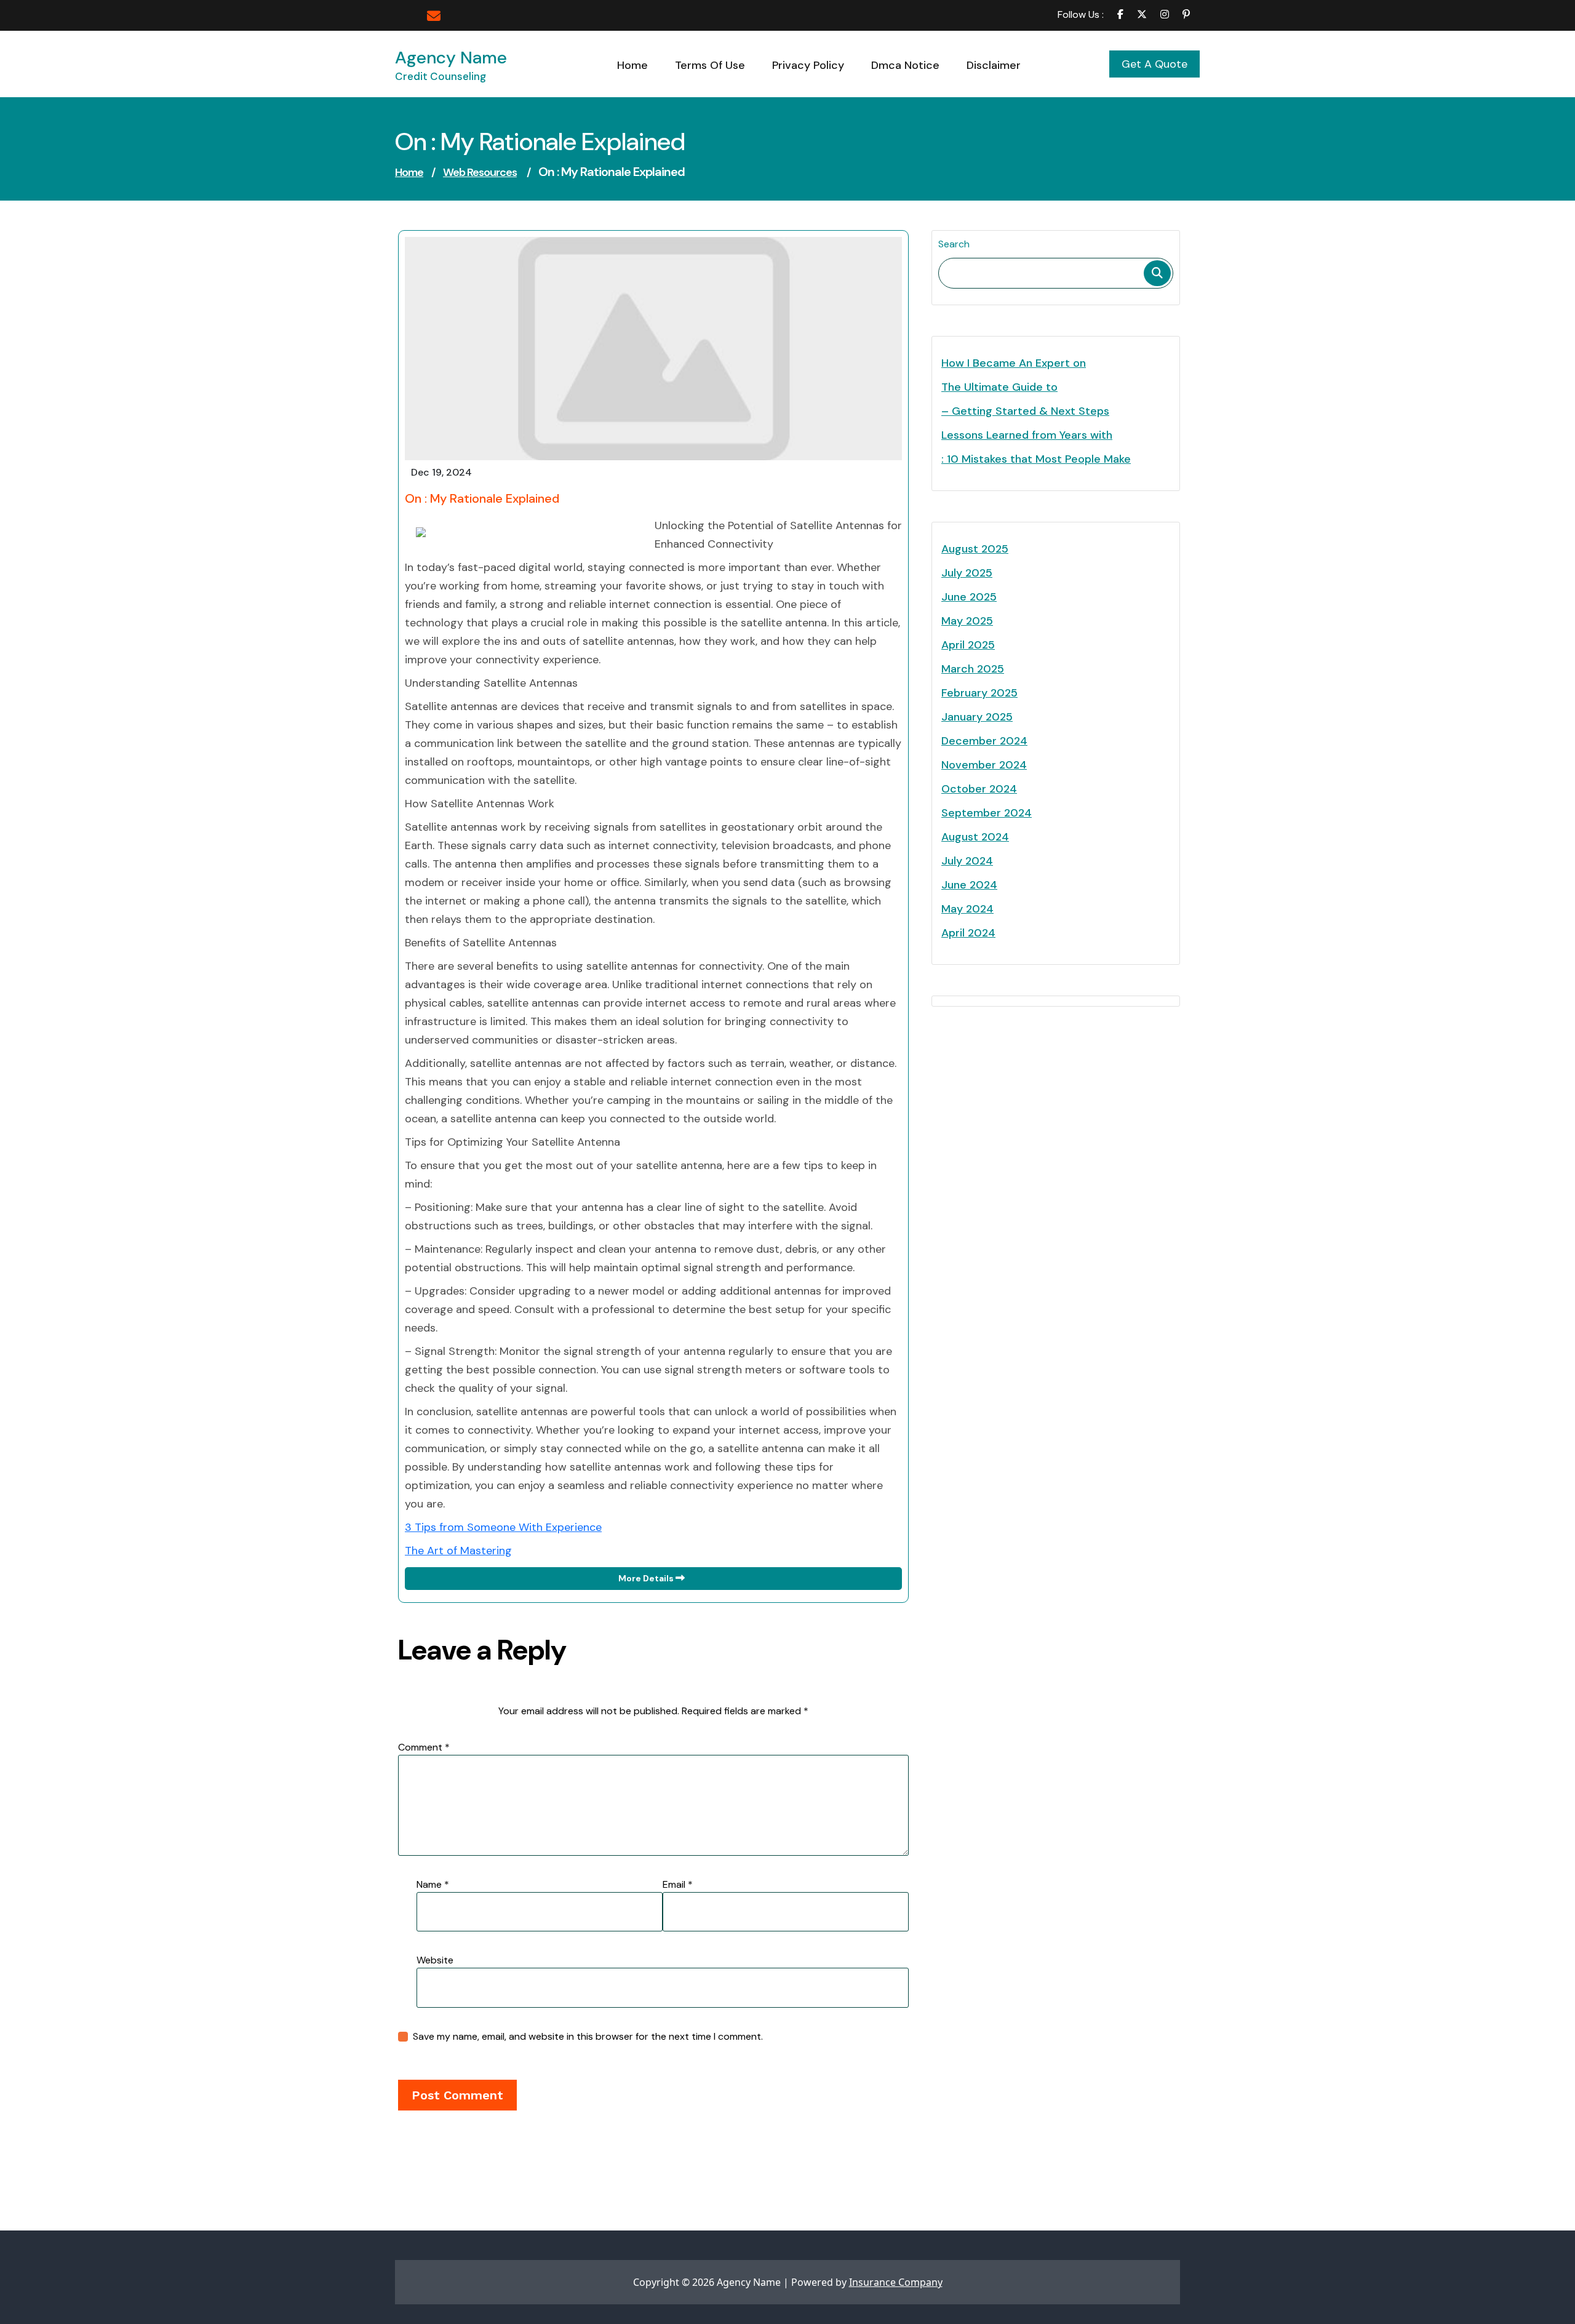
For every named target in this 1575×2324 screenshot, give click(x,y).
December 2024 (984, 741)
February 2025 (979, 693)
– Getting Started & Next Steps (1025, 411)
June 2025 (969, 597)
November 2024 (984, 765)
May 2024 (967, 909)
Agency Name (451, 58)
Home (409, 172)
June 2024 (969, 885)
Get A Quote (1154, 64)
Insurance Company (896, 2282)
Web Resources (480, 172)
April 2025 (968, 645)
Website (435, 1960)
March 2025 (973, 669)
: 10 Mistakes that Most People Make (1036, 459)
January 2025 (977, 717)
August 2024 (975, 837)
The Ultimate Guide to (999, 387)
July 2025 (967, 573)
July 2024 (967, 861)
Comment (424, 1747)
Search (954, 244)
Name (433, 1884)
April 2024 (968, 933)
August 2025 (975, 549)
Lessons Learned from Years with (1027, 435)
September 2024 (987, 813)
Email (678, 1884)
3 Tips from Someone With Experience (503, 1527)
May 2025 (967, 621)
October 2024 (979, 789)
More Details (647, 1578)
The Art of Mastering (458, 1551)
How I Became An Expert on (1014, 363)
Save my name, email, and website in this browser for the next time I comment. (588, 2036)
